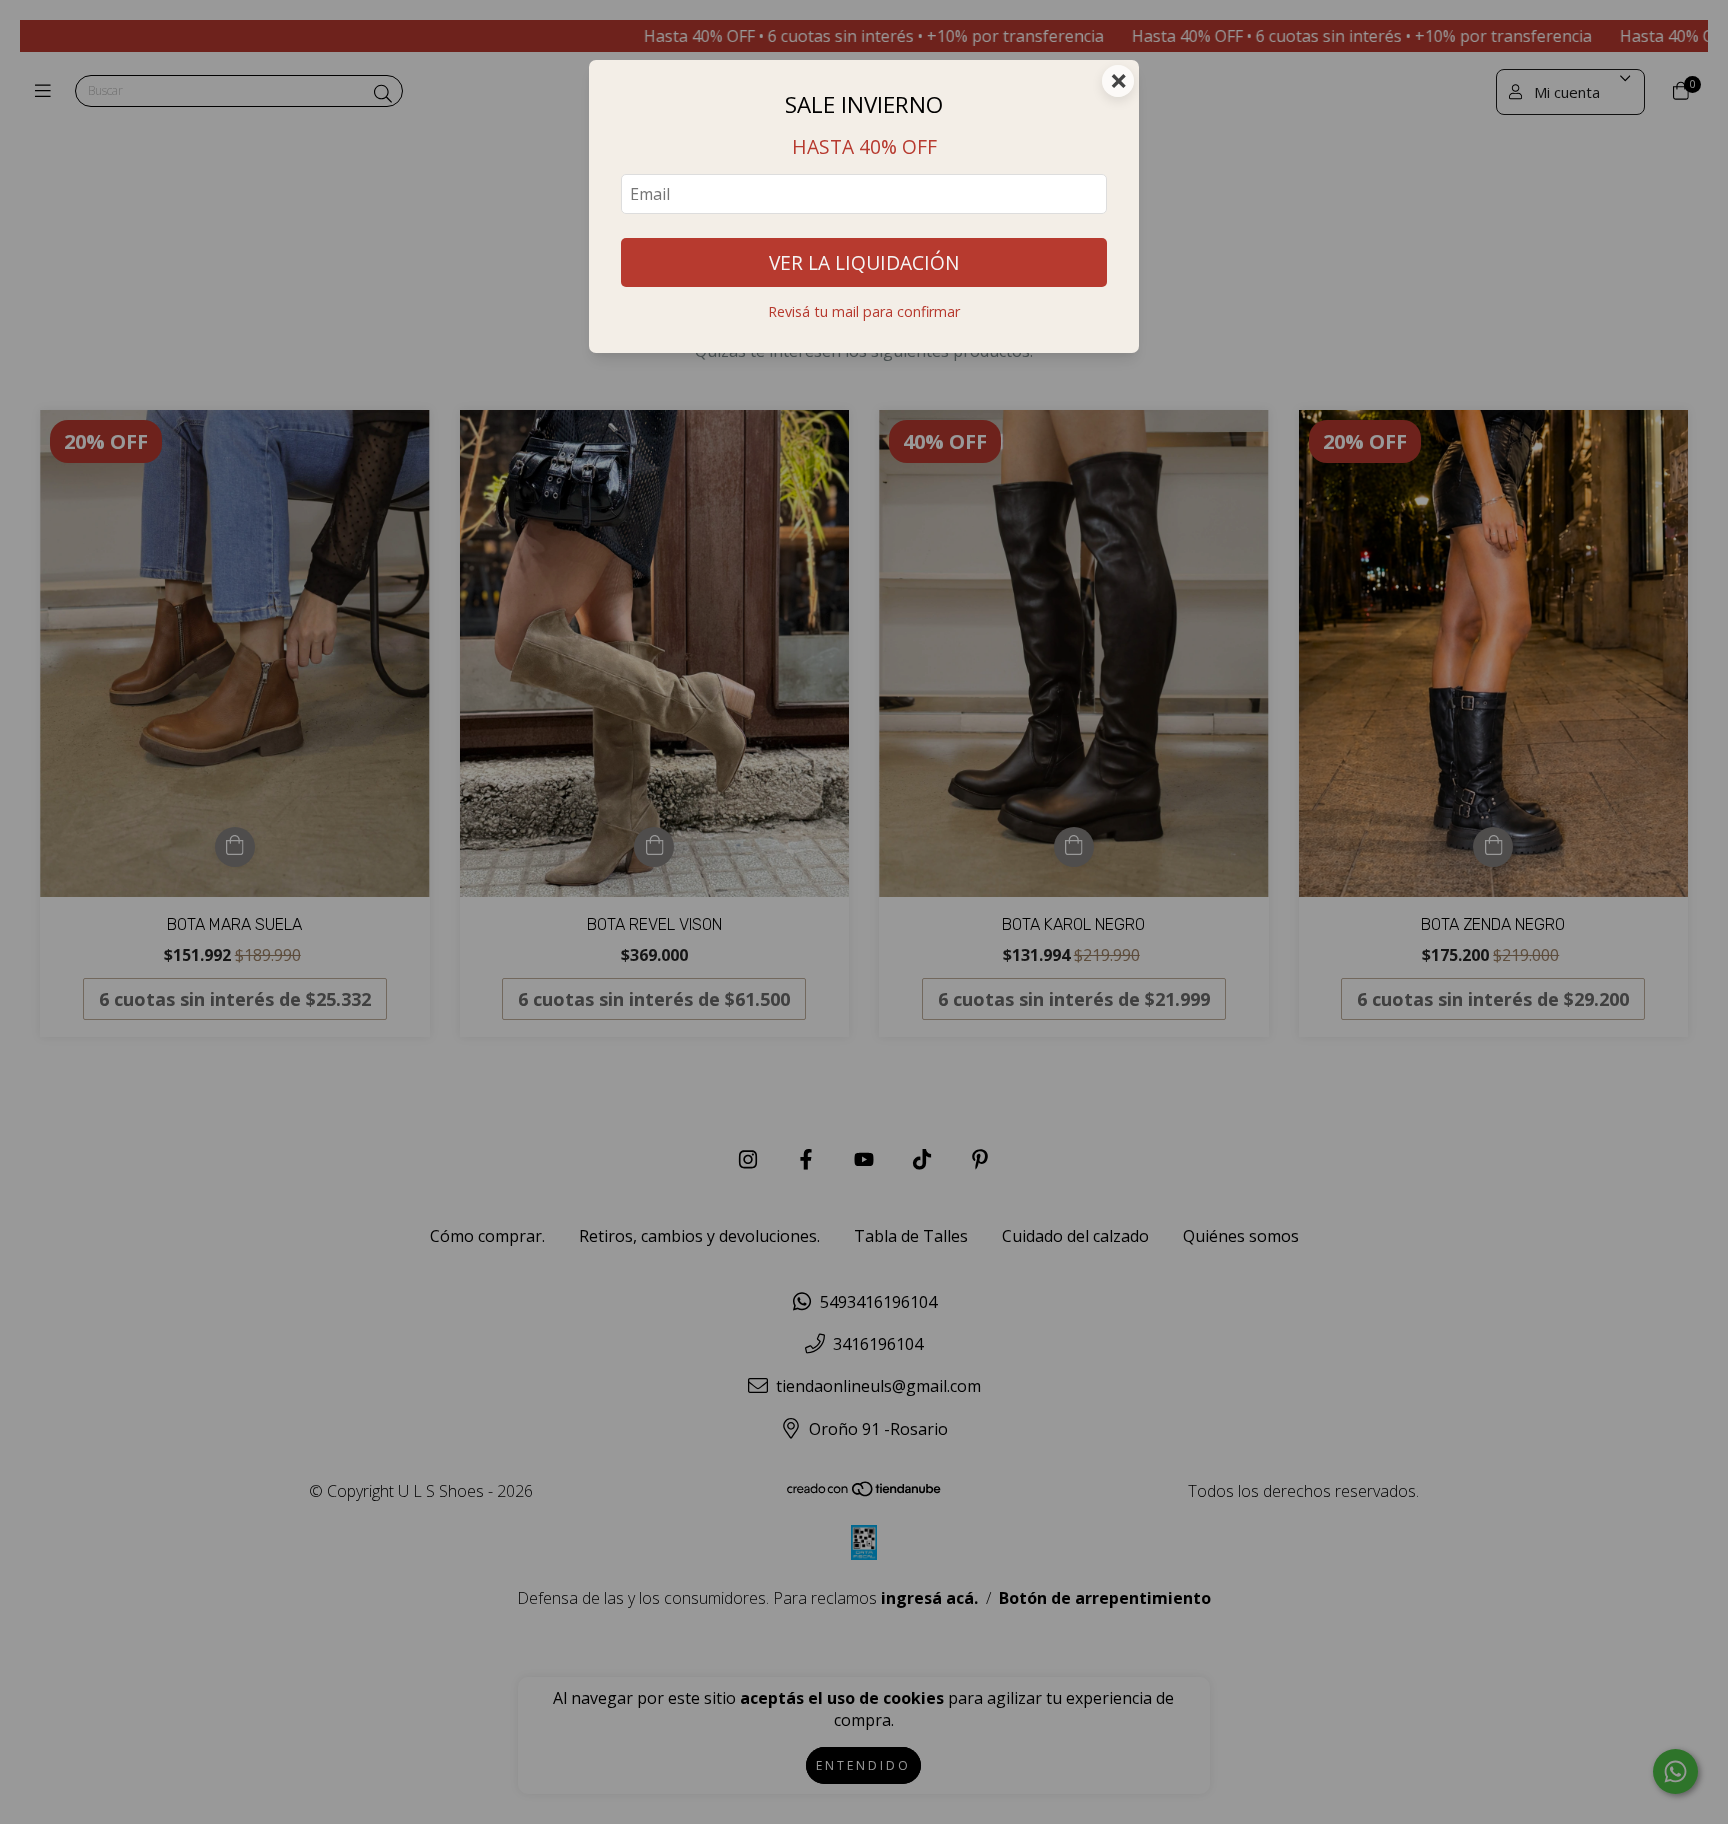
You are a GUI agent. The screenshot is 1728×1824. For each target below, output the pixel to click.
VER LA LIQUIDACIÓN (864, 262)
